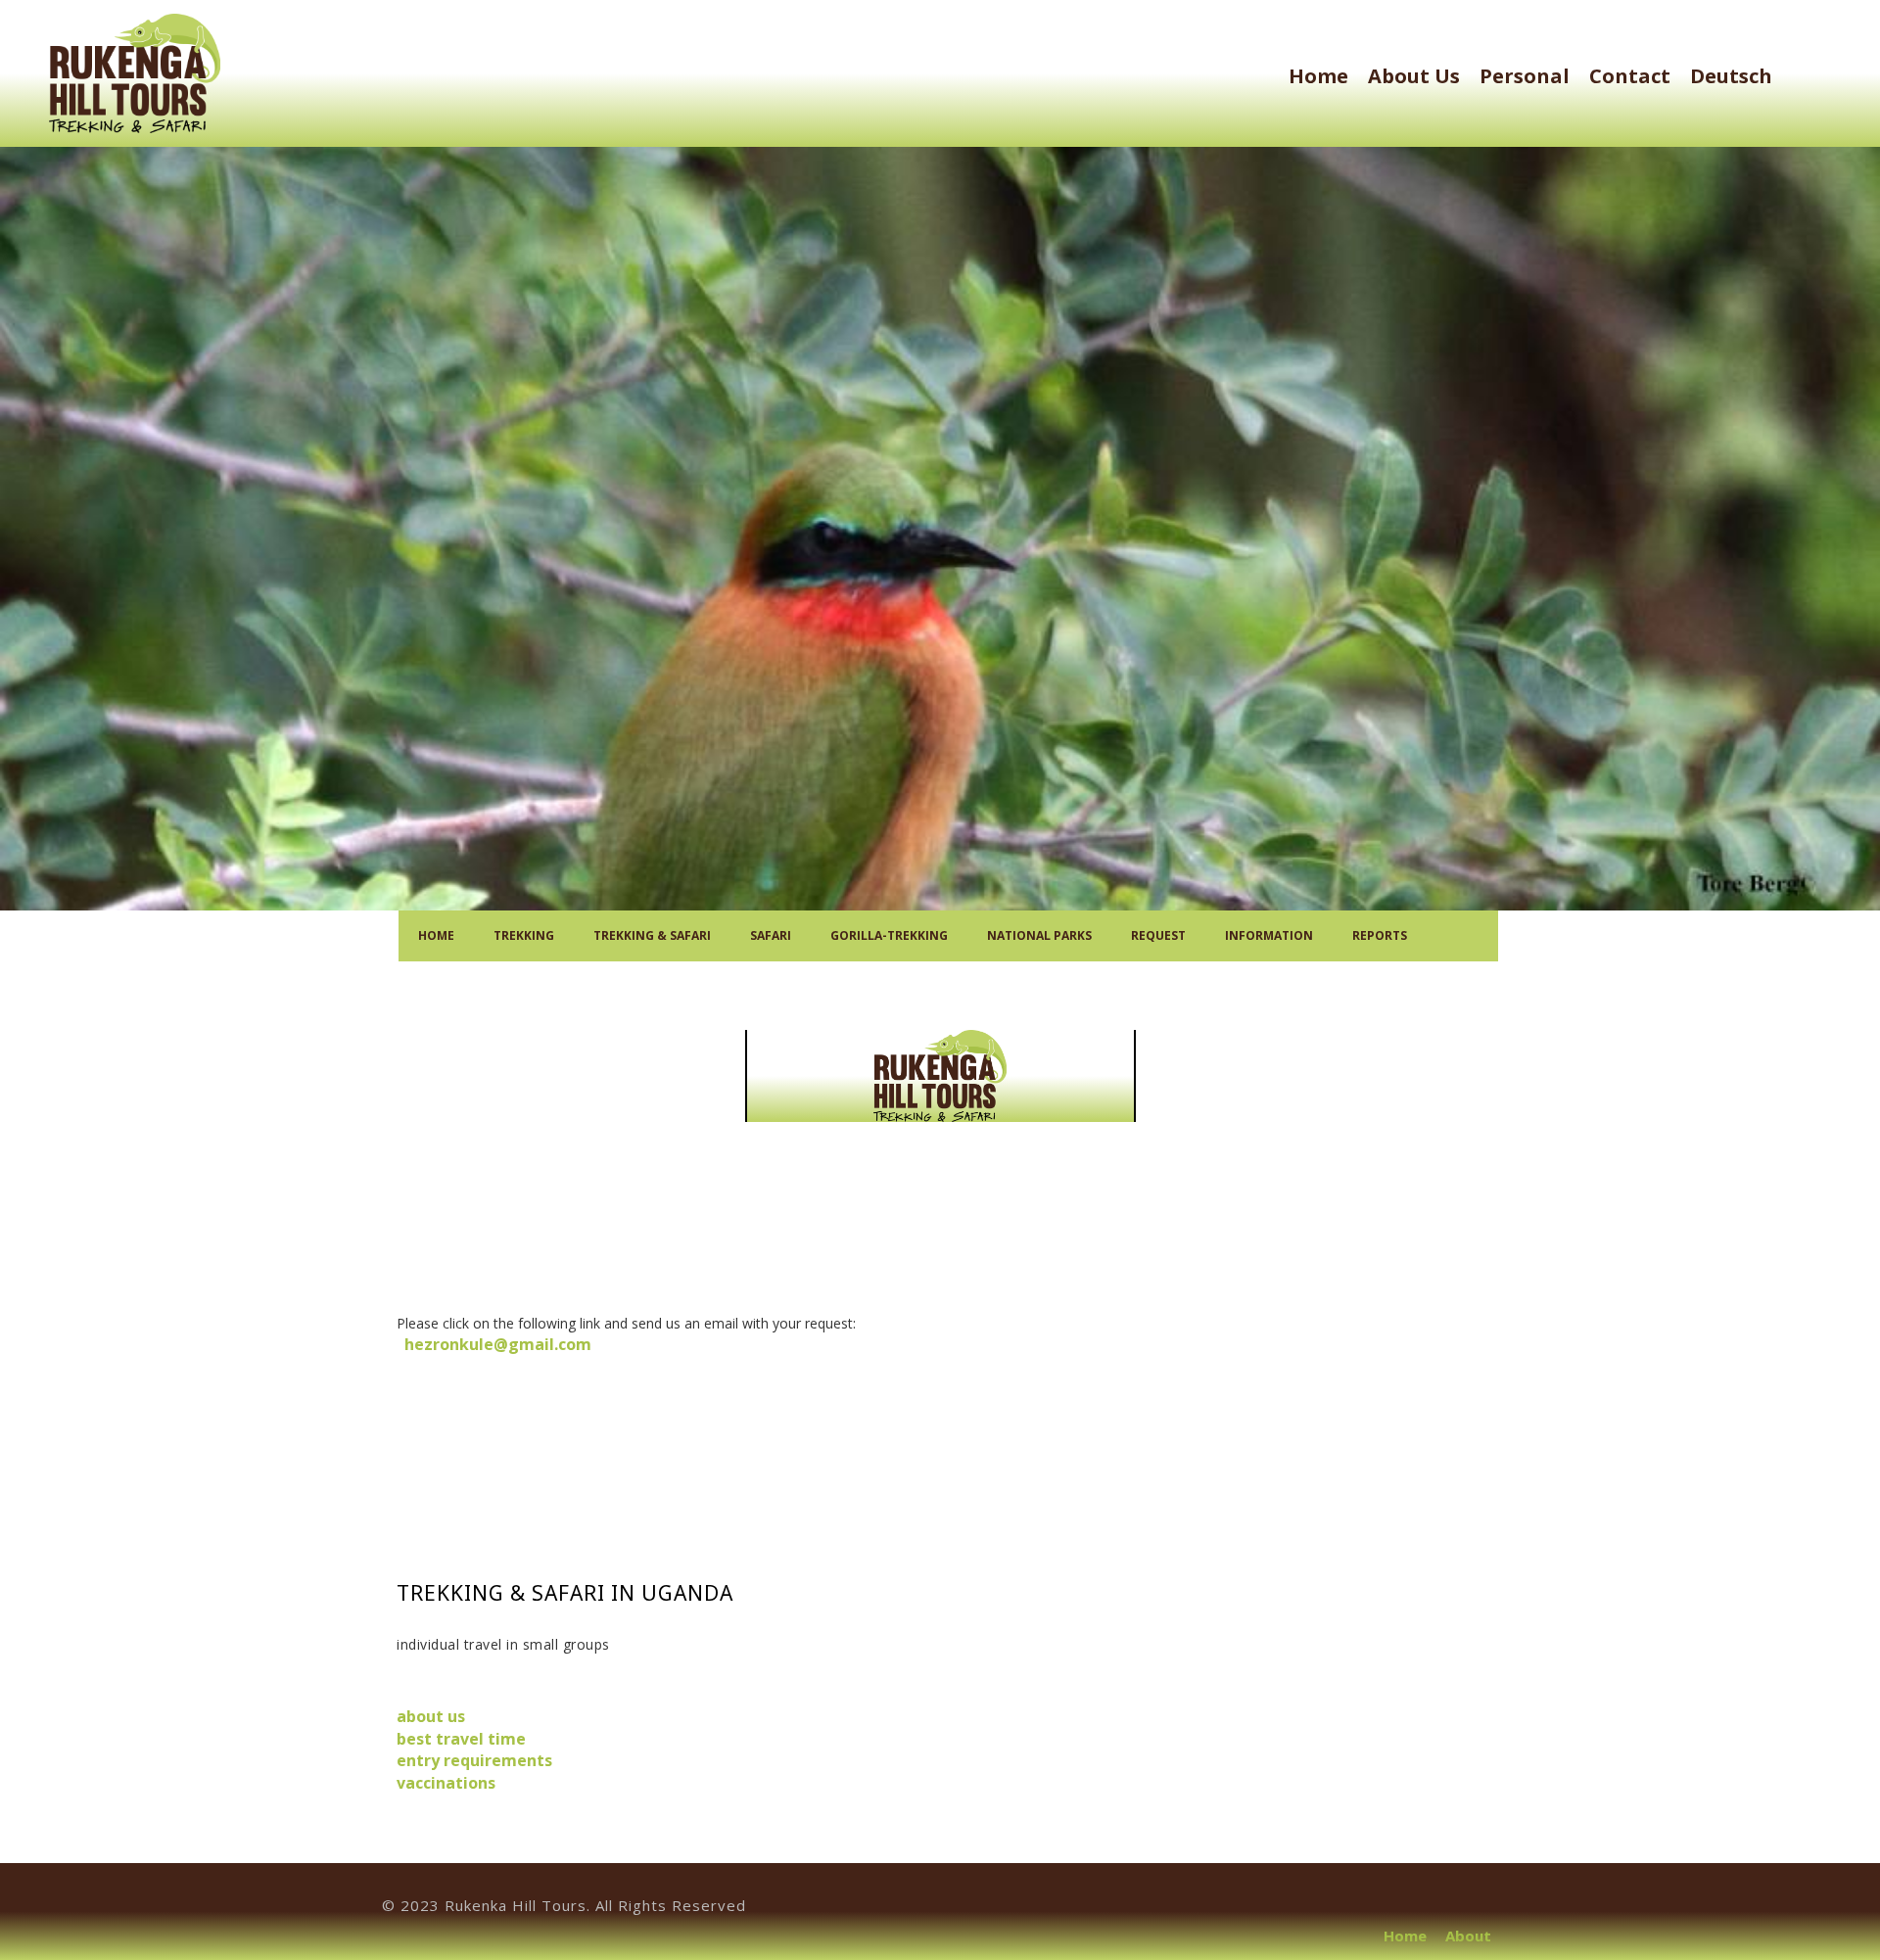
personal (1525, 76)
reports (1380, 935)
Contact (1630, 76)
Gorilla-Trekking (889, 935)
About (1468, 1936)
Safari (771, 935)
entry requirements (474, 1760)
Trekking (524, 935)
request (1158, 935)
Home (1318, 76)
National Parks (1039, 935)
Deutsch (1731, 76)
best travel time (461, 1739)
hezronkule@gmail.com (494, 1344)
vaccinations (446, 1783)
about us (1414, 76)
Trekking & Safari (652, 935)
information (1269, 935)
